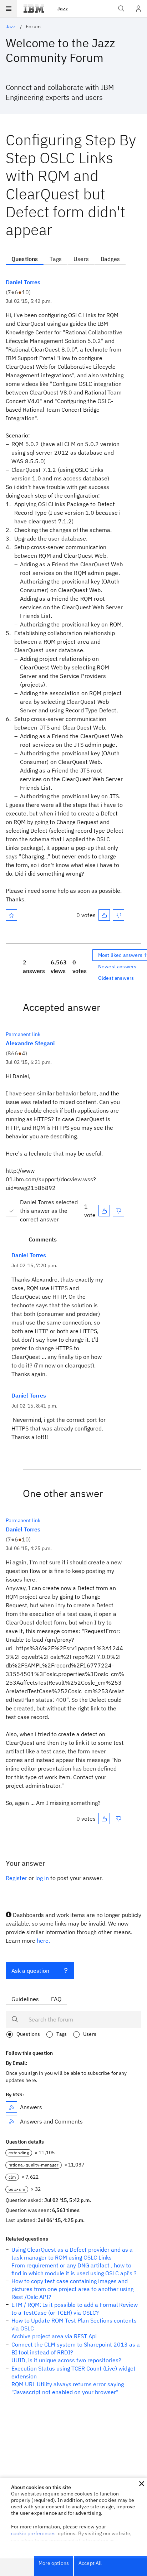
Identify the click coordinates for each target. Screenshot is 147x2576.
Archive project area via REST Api (54, 2336)
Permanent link (23, 1034)
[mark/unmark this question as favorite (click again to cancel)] (11, 915)
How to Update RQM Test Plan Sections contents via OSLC (74, 2324)
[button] (142, 2484)
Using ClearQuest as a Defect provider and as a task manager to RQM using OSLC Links (72, 2253)
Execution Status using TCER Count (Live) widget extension (73, 2372)
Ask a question (30, 1971)
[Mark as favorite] (11, 915)
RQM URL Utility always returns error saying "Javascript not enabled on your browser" (68, 2388)
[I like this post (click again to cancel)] (104, 915)
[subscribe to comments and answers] (11, 2121)
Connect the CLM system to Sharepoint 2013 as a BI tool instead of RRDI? (76, 2348)
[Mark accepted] (11, 1211)
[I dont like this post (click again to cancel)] (118, 915)
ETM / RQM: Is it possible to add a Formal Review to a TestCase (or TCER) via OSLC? (75, 2309)
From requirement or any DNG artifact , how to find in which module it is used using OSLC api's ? (74, 2269)
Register (16, 1878)
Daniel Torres (23, 282)
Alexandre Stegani (30, 1043)
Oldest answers (116, 978)
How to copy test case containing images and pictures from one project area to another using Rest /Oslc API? (72, 2289)
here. (43, 1941)
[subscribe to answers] (11, 2107)
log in (42, 1878)
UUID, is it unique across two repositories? (66, 2360)
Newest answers (117, 967)
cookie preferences (33, 2533)
